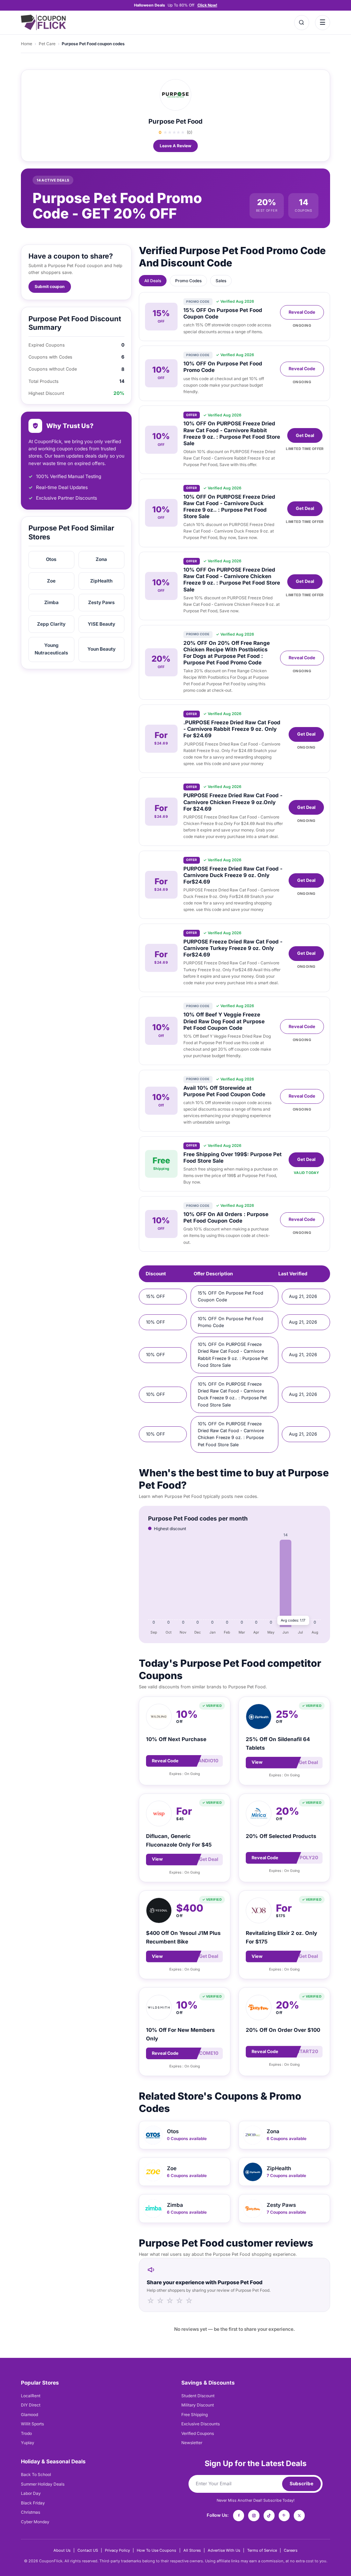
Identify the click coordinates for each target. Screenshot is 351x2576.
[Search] (302, 23)
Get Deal (305, 435)
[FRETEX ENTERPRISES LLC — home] (43, 22)
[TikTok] (269, 2515)
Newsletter (192, 2443)
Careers (291, 2550)
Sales (221, 281)
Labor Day (31, 2493)
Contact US (88, 2550)
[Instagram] (254, 2515)
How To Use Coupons (156, 2550)
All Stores (192, 2550)
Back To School (36, 2474)
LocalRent (31, 2396)
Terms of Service (262, 2550)
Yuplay (28, 2443)
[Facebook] (239, 2515)
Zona (101, 559)
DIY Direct (31, 2405)
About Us (62, 2550)
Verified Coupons (198, 2433)
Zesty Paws (101, 602)
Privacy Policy (117, 2550)
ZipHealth (101, 581)
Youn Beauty (101, 649)
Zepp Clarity (51, 624)
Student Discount (198, 2396)
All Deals (153, 281)
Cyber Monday (35, 2522)
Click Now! (207, 5)
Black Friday (33, 2503)
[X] (299, 2515)
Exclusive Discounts (201, 2424)
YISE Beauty (101, 624)
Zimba (51, 602)
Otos (51, 559)
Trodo (26, 2433)
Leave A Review (175, 146)
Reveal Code (302, 312)
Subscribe (301, 2484)
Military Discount (198, 2405)
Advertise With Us (224, 2550)
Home (27, 44)
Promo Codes (188, 281)
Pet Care (47, 44)
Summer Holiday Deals (43, 2484)
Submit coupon (50, 286)
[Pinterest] (284, 2515)
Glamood (29, 2415)
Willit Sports (32, 2424)
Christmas (31, 2512)
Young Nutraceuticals (51, 649)
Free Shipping (195, 2415)
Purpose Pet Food (175, 121)
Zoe (51, 581)
